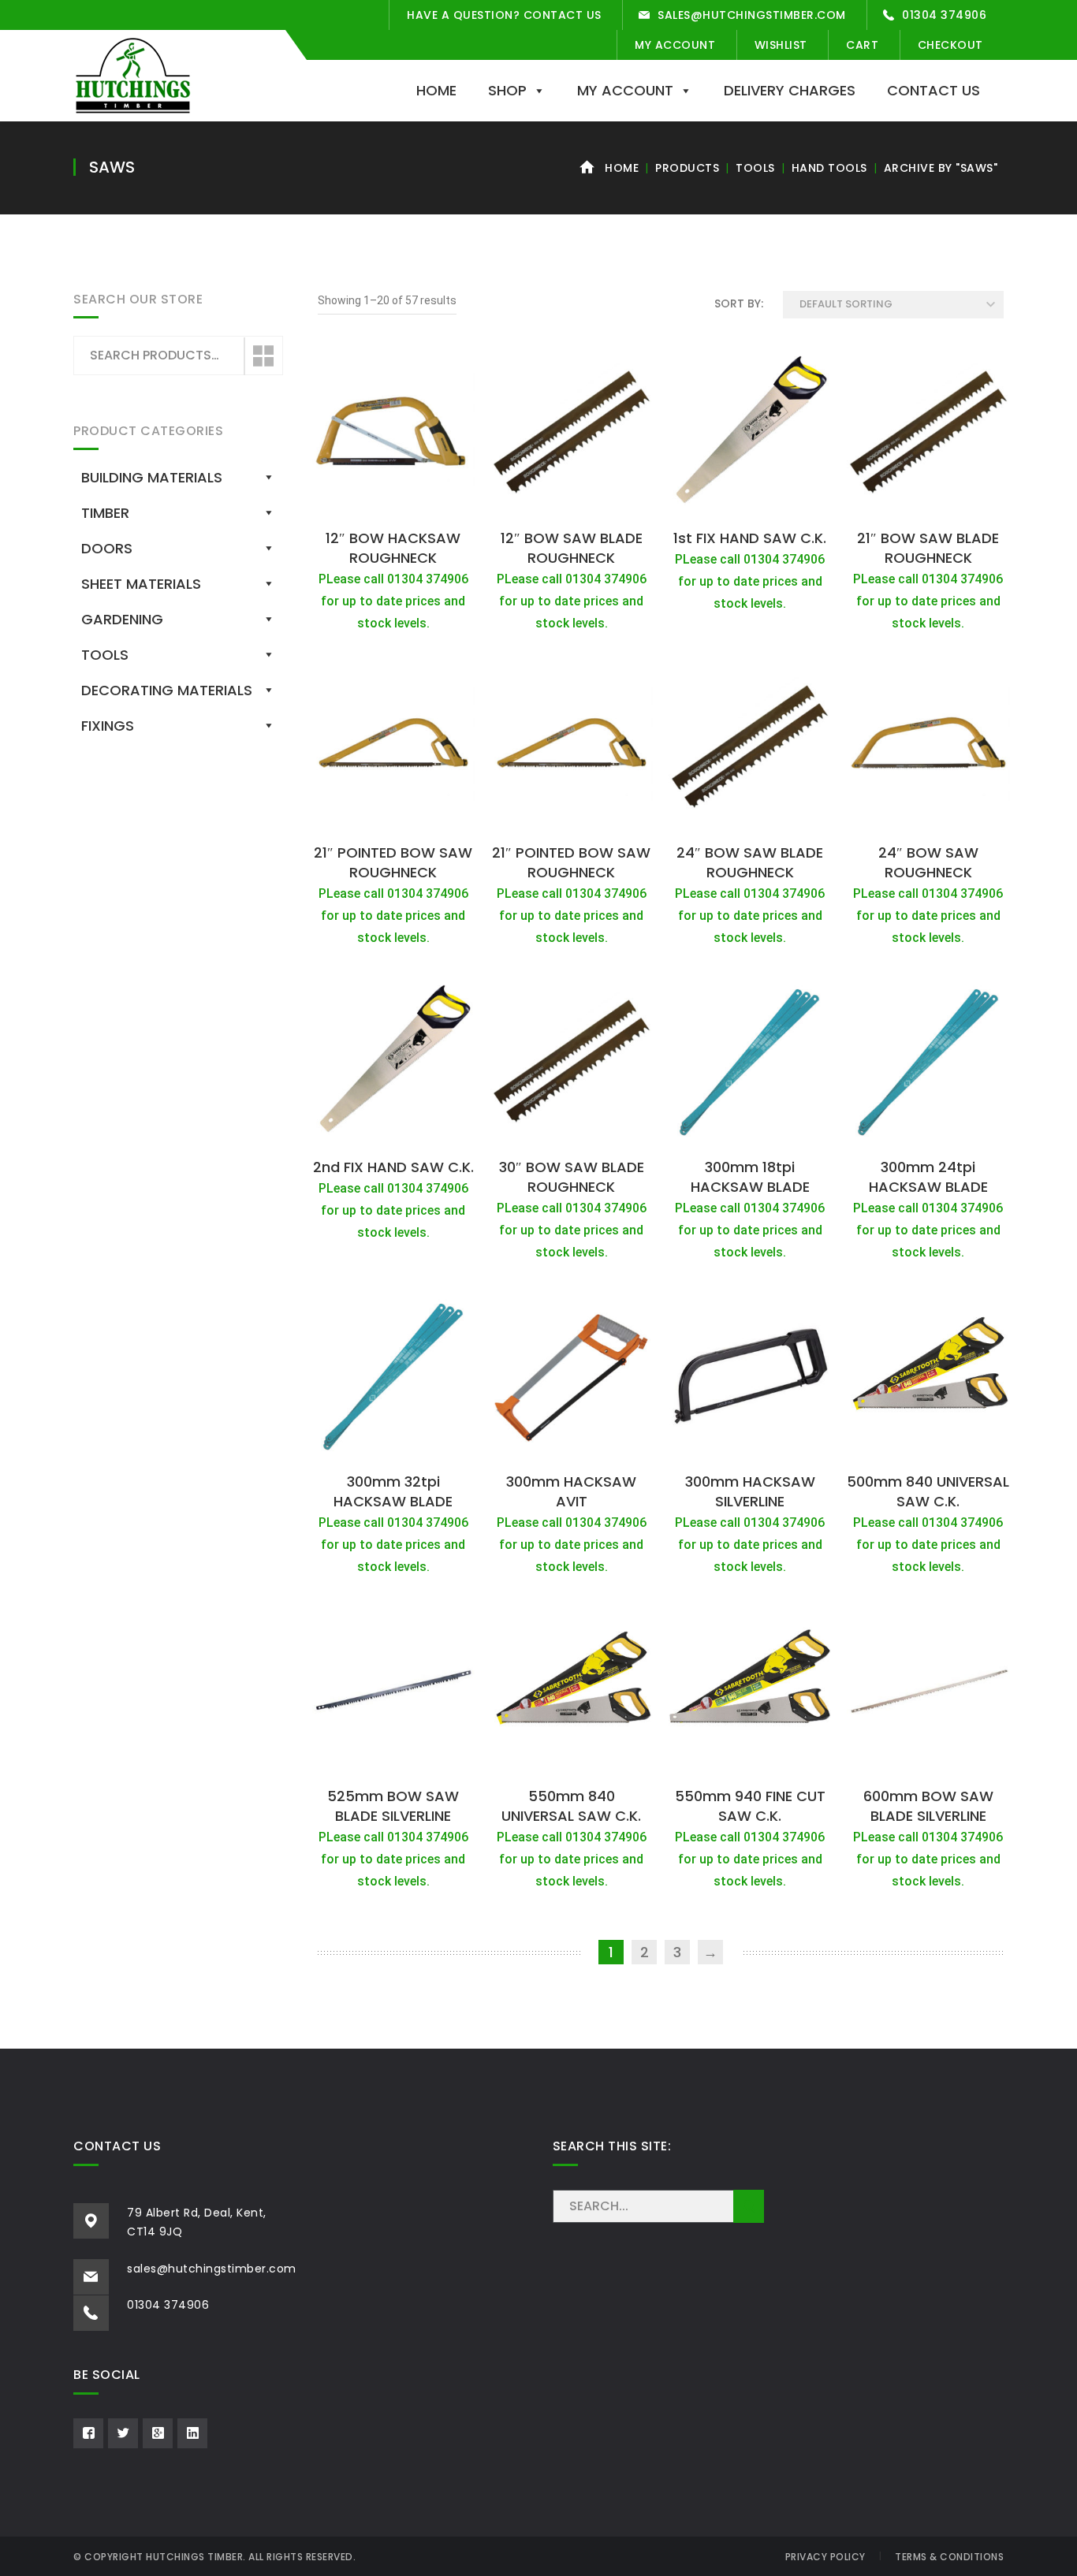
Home (436, 90)
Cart (862, 45)
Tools (755, 168)
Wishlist (781, 45)
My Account (675, 45)
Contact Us (934, 90)
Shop (507, 90)
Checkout (950, 45)
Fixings (108, 726)
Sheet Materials (141, 584)
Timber (105, 513)
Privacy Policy (825, 2557)
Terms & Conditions (949, 2557)
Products (687, 168)
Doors (107, 548)
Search (263, 356)
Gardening (122, 619)
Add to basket (393, 504)
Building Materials (152, 477)
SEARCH (749, 2206)
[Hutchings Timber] (133, 74)
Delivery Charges (790, 90)
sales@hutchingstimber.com (752, 15)
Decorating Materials (167, 690)
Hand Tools (829, 168)
